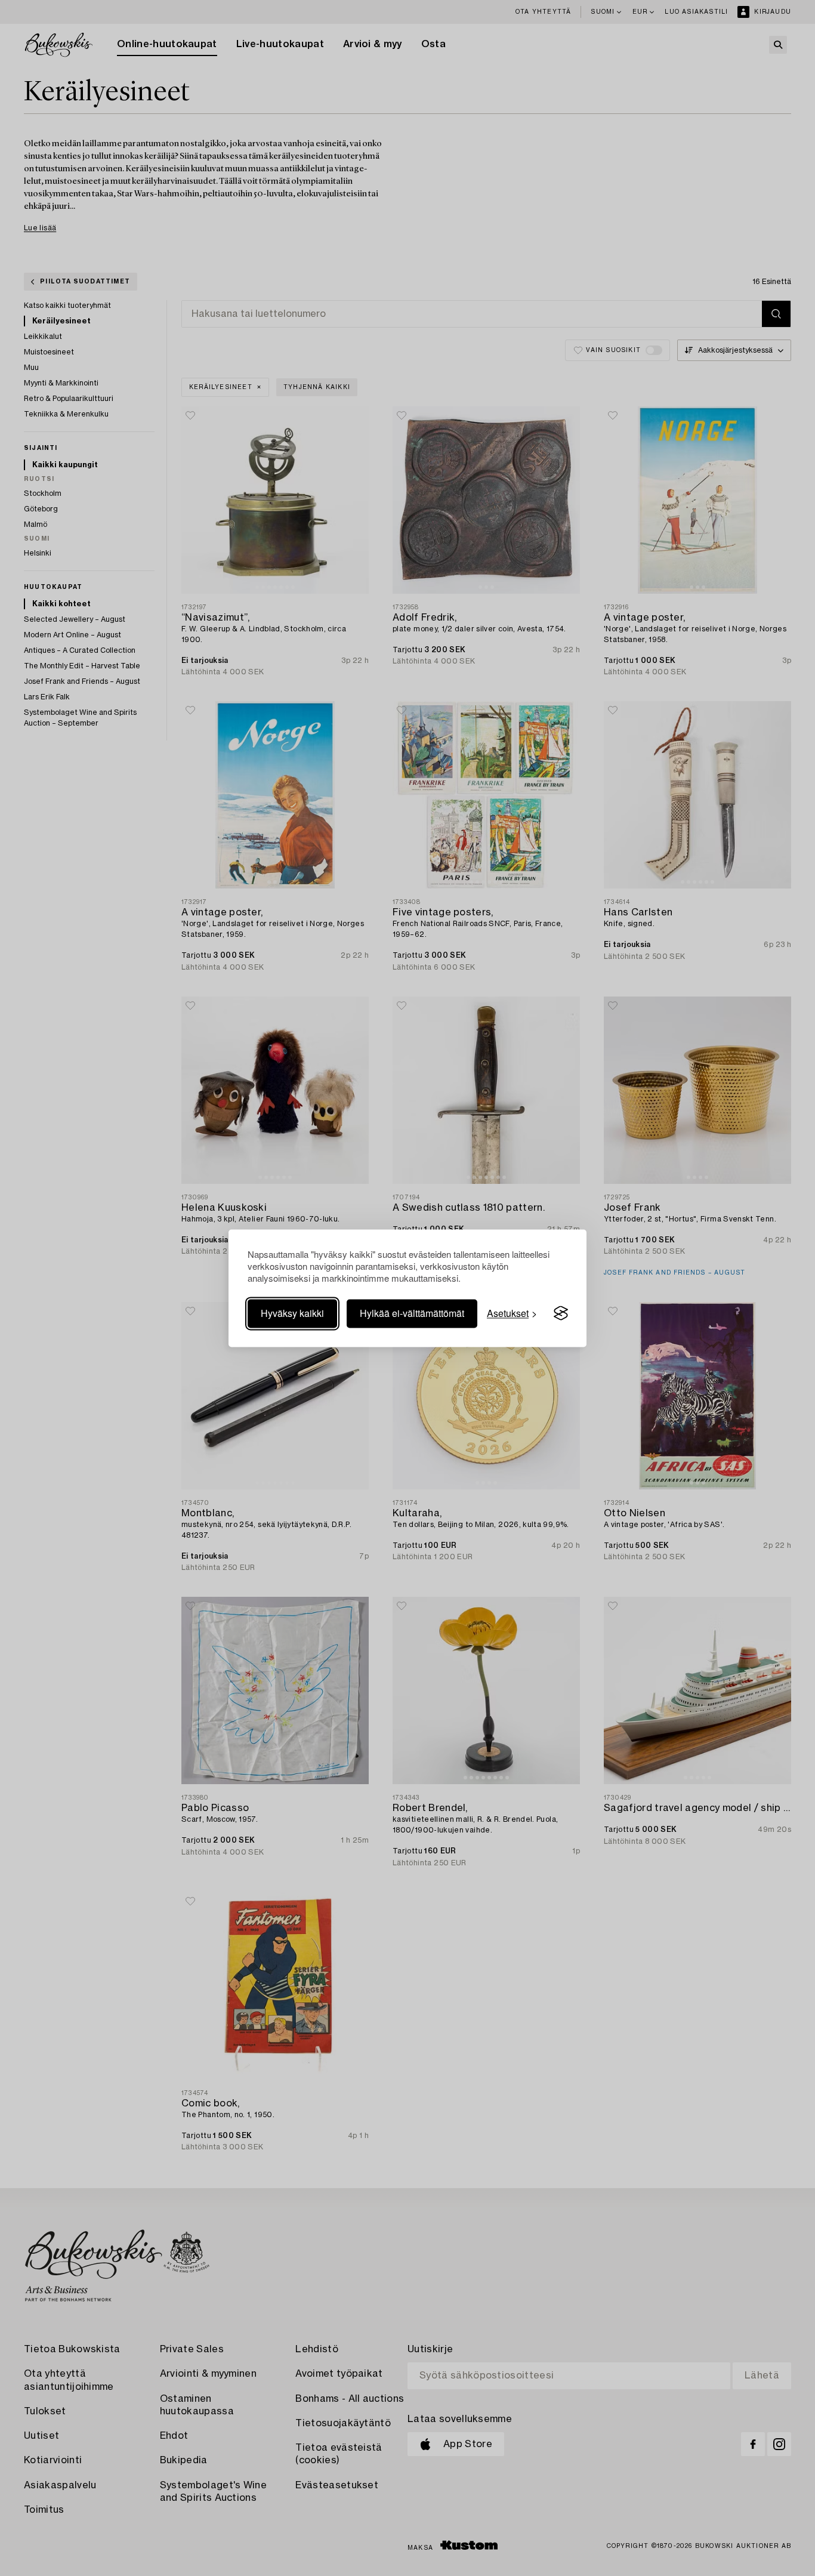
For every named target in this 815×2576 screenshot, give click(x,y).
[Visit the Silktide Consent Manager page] (561, 1313)
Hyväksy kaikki (292, 1313)
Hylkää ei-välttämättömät (412, 1313)
